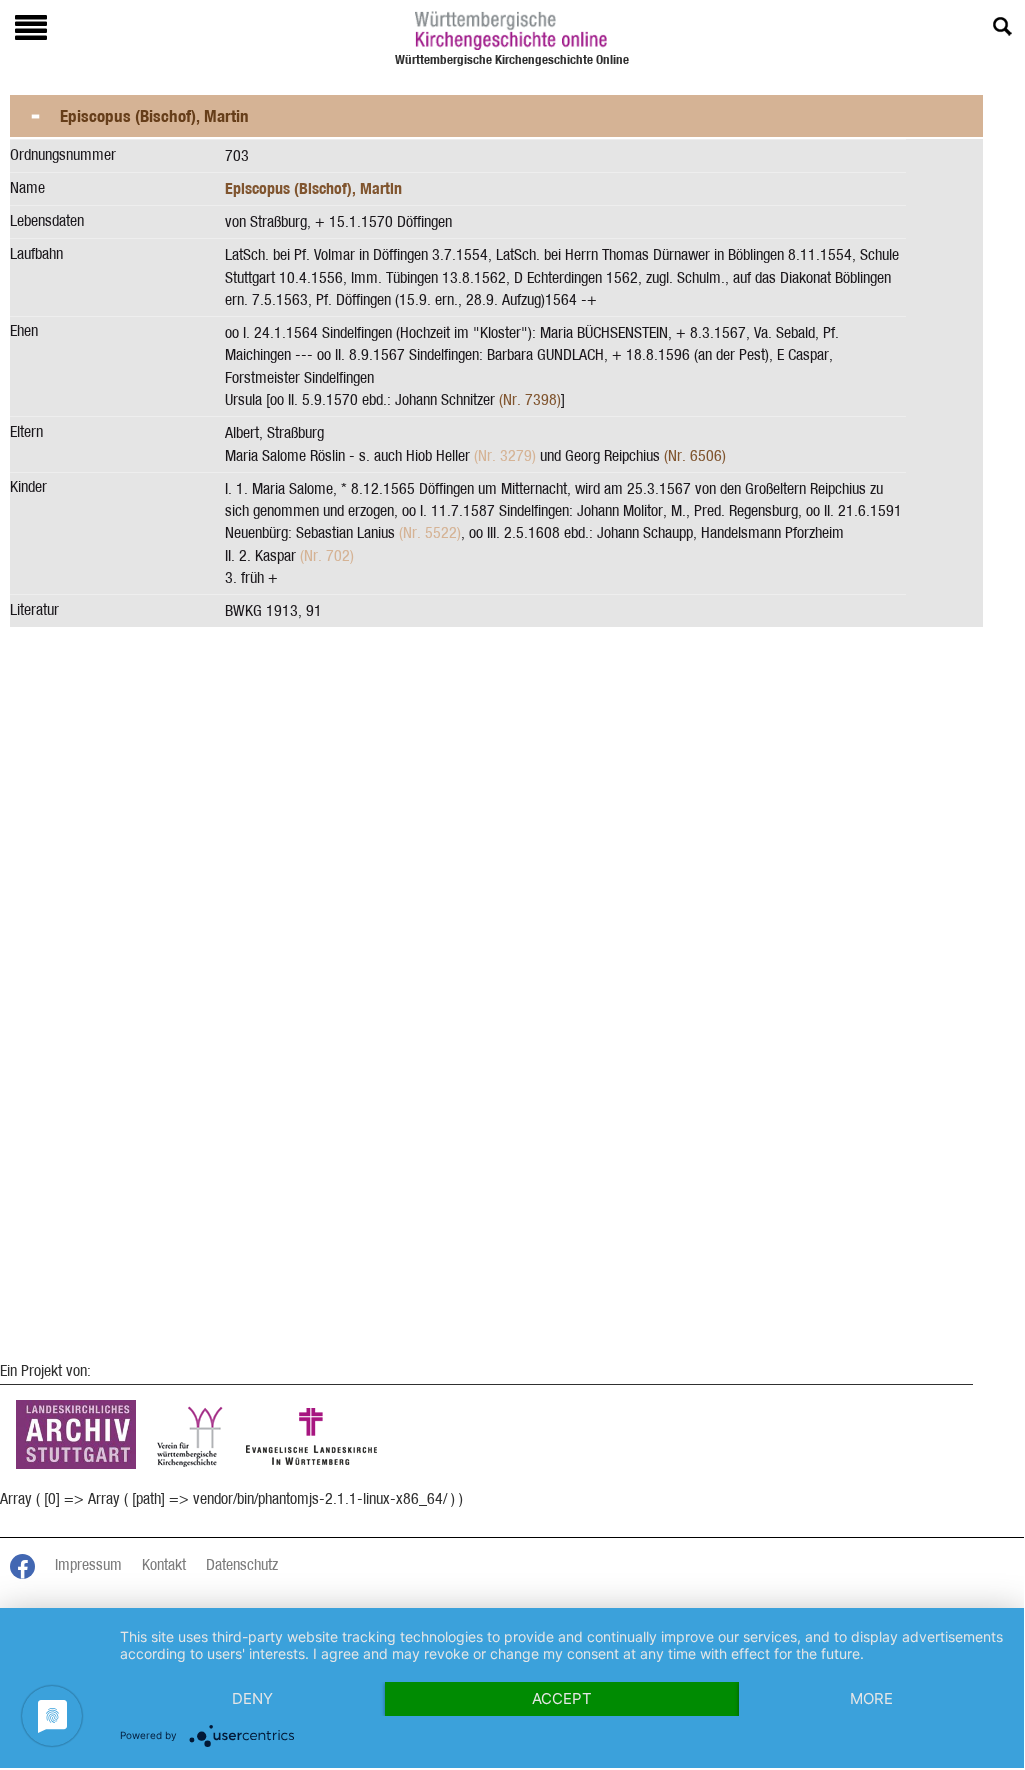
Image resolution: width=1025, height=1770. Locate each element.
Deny (252, 1698)
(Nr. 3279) (505, 455)
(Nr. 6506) (695, 455)
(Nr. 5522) (430, 532)
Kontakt (164, 1564)
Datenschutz (242, 1564)
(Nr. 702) (327, 555)
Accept (562, 1698)
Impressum (88, 1564)
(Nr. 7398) (530, 399)
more (871, 1698)
